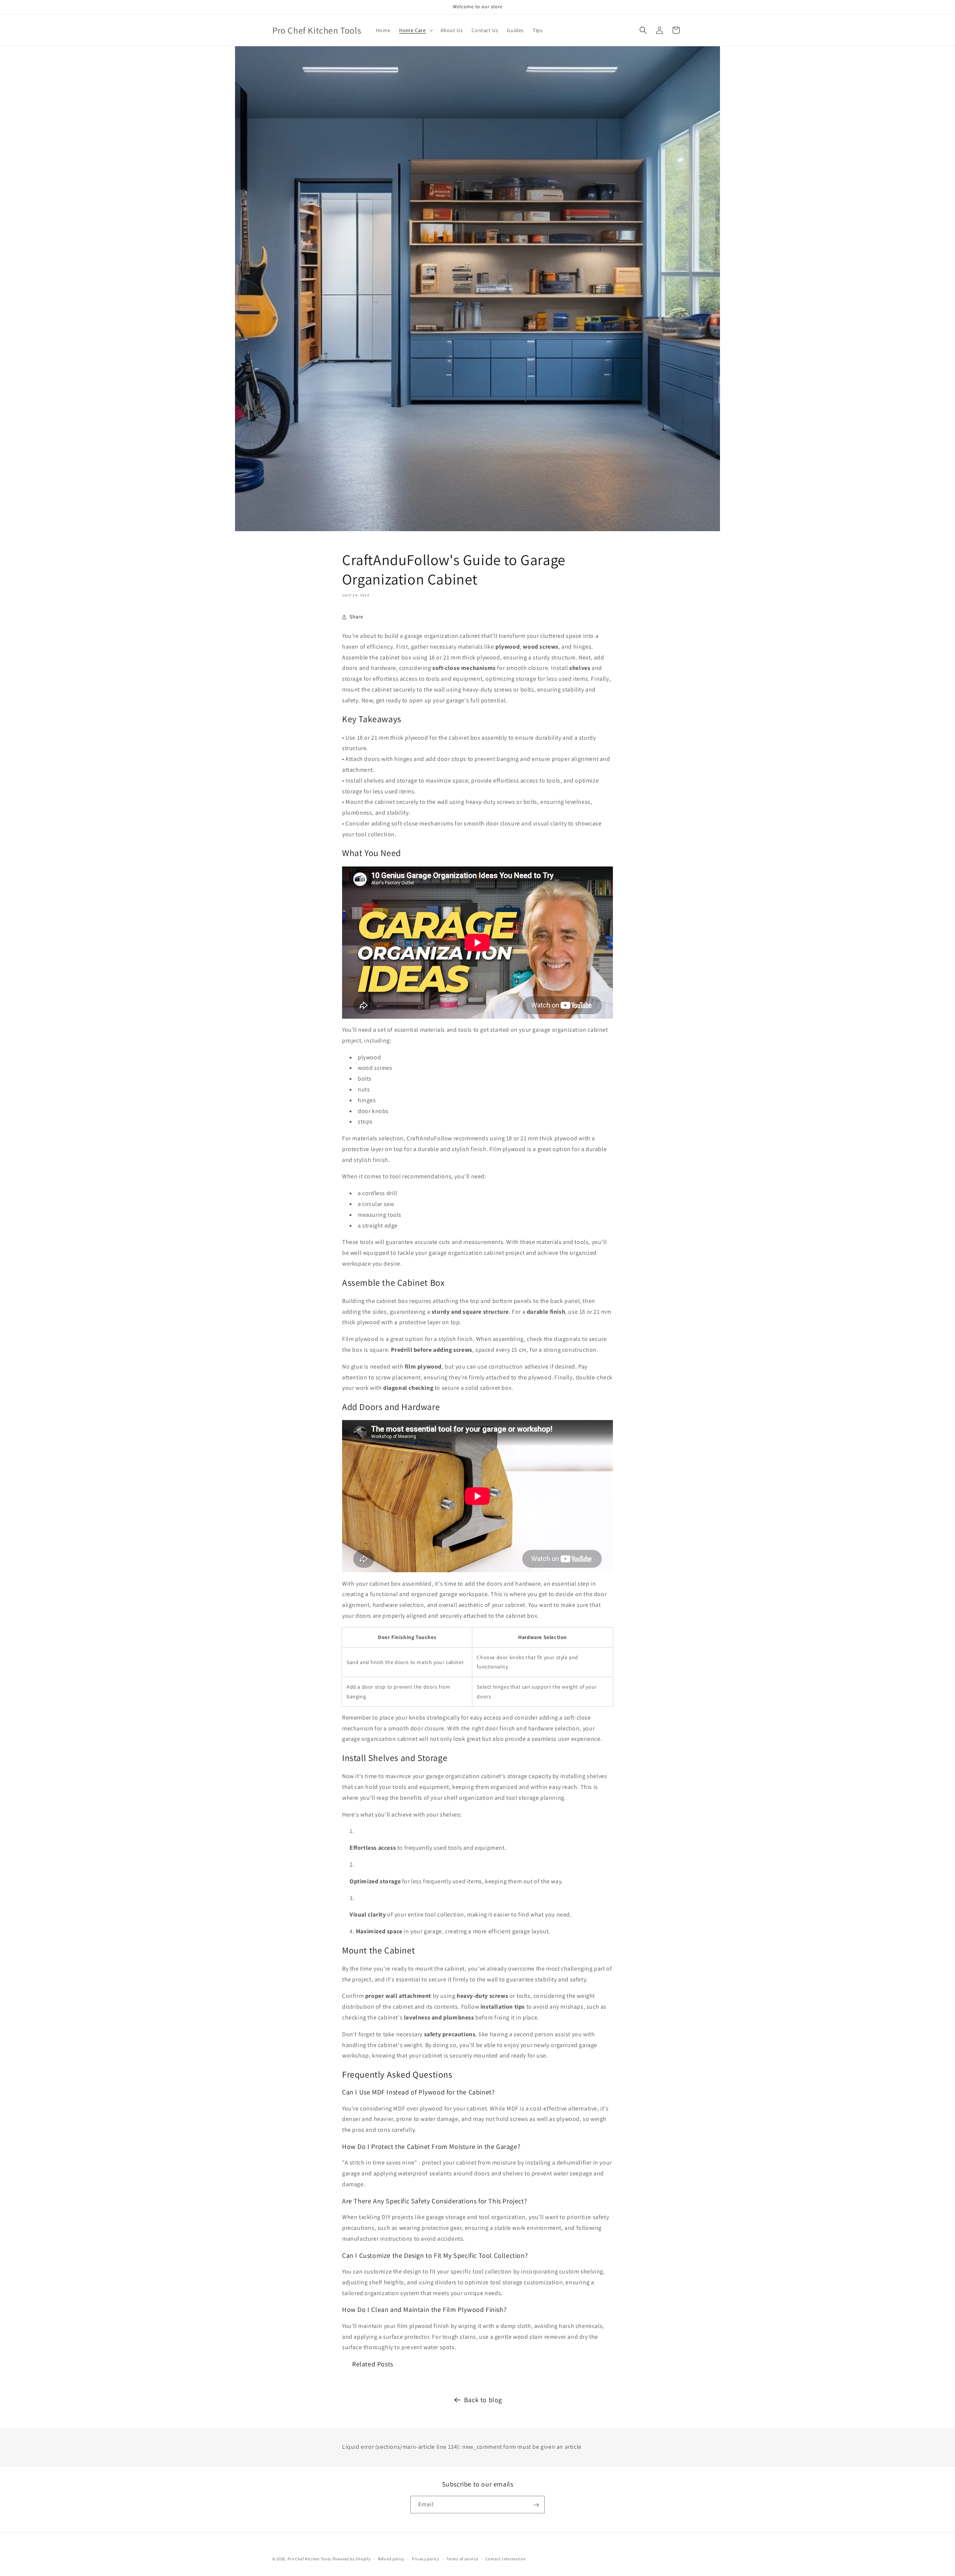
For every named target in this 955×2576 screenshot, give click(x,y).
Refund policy (391, 2558)
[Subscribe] (536, 2505)
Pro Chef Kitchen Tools (309, 2559)
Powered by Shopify (352, 2559)
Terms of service (462, 2558)
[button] (415, 30)
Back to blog (483, 2400)
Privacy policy (426, 2558)
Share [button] (356, 617)
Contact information (505, 2558)
